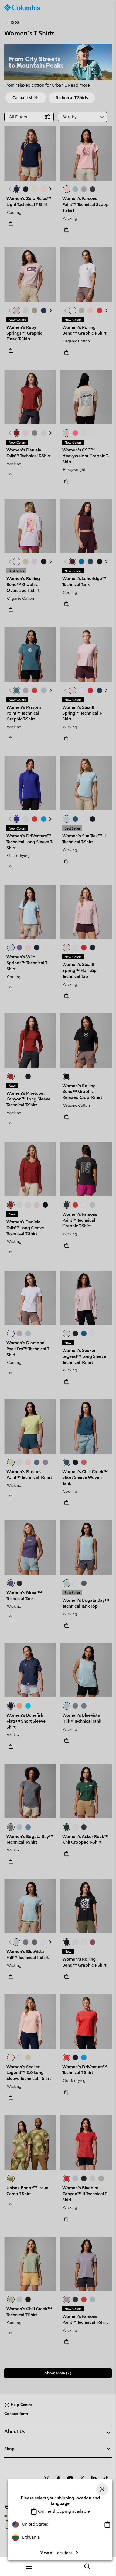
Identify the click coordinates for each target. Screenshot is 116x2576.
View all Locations (56, 2553)
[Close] (102, 2489)
